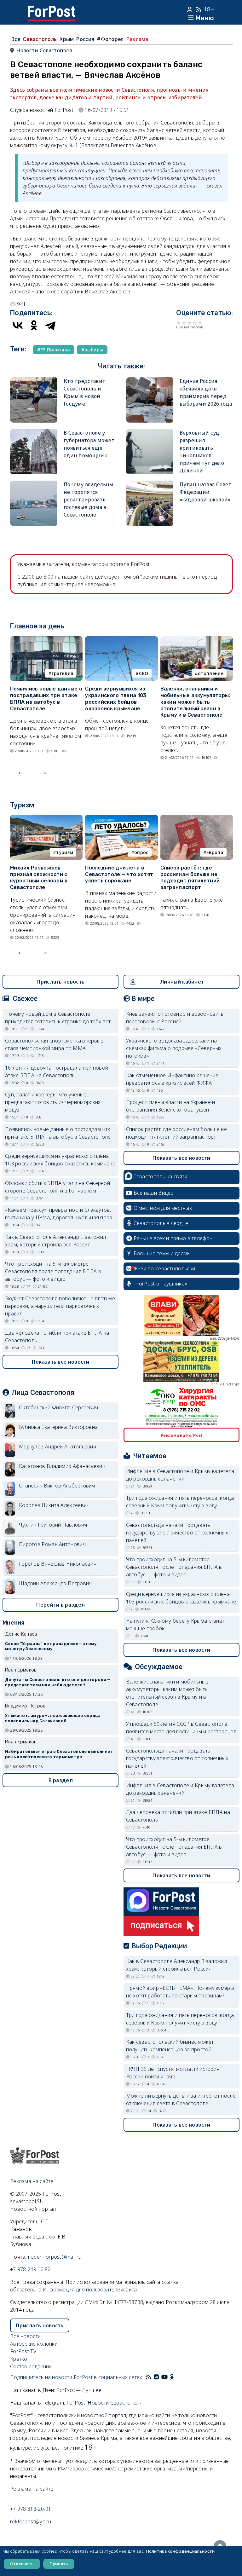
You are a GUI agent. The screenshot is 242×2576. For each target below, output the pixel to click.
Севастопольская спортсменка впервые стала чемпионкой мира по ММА (54, 1044)
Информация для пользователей (83, 2290)
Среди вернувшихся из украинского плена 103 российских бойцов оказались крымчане (116, 699)
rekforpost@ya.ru (31, 2521)
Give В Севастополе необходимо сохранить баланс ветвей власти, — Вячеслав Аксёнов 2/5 (184, 323)
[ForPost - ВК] (156, 2377)
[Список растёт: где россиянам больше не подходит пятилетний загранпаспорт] (197, 819)
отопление (211, 673)
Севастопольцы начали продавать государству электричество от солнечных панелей (177, 1533)
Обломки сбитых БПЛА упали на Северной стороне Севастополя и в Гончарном (58, 1187)
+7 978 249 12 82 (30, 2269)
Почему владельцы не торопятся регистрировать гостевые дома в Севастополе (89, 500)
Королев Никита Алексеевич (54, 1505)
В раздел (61, 1780)
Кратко (19, 2359)
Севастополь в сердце (161, 1223)
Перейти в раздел (60, 1605)
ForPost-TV (23, 2351)
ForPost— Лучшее (79, 2390)
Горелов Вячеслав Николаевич (58, 1564)
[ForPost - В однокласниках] (172, 2377)
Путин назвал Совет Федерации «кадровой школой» (205, 492)
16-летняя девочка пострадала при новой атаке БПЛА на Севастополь (57, 1071)
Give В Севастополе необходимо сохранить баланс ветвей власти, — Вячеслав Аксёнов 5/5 (200, 323)
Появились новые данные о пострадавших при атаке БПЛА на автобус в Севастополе (46, 699)
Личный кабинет (182, 982)
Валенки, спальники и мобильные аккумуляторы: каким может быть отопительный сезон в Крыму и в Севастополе (195, 702)
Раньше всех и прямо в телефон (173, 1238)
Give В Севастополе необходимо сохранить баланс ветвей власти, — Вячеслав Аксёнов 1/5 (179, 323)
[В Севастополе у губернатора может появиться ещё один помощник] (34, 433)
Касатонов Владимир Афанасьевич (62, 1466)
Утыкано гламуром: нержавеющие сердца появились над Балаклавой (53, 1718)
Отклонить (22, 2564)
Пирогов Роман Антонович (52, 1544)
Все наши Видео (154, 1193)
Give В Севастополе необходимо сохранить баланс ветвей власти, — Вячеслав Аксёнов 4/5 (195, 323)
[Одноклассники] (34, 325)
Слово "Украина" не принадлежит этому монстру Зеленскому (51, 1646)
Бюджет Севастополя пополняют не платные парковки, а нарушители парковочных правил (60, 1306)
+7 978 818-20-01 (31, 2509)
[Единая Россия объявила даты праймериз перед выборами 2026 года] (150, 381)
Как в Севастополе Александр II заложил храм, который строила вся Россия (55, 1241)
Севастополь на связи (160, 1176)
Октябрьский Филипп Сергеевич (58, 1407)
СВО (144, 673)
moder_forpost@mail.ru (54, 2257)
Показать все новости (61, 1362)
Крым (66, 39)
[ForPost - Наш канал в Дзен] (176, 2377)
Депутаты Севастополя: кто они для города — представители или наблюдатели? (58, 1682)
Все (16, 39)
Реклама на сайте (32, 2181)
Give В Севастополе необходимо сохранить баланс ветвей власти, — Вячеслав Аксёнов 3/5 (190, 323)
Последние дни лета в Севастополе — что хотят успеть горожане (119, 874)
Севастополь (40, 39)
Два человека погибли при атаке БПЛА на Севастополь (57, 1337)
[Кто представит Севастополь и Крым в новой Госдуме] (34, 381)
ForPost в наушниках (162, 1284)
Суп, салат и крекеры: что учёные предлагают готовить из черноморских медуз (53, 1102)
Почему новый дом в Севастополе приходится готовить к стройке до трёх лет (58, 1018)
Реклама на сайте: (32, 2489)
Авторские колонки (34, 2344)
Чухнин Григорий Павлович (53, 1525)
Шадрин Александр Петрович (55, 1583)
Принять (59, 2564)
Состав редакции (31, 2366)
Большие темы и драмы (162, 1253)
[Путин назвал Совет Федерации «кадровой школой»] (150, 484)
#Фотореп (110, 39)
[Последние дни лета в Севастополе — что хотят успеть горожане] (121, 819)
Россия (85, 39)
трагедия (62, 673)
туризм (65, 852)
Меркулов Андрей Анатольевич (58, 1447)
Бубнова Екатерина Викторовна (58, 1427)
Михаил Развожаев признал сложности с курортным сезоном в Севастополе (39, 878)
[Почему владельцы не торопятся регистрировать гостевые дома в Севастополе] (34, 484)
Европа (215, 852)
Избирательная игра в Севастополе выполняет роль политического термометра (59, 1754)
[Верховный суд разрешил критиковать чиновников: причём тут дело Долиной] (150, 433)
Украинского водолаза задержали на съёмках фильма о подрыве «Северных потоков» (174, 1048)
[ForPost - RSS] (148, 2377)
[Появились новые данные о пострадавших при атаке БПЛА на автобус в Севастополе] (46, 640)
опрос (141, 852)
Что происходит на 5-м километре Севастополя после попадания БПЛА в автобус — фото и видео (53, 1271)
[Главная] (52, 9)
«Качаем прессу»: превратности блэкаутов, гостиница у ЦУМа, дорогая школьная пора (59, 1214)
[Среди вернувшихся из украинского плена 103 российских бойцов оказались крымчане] (121, 640)
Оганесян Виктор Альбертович (57, 1486)
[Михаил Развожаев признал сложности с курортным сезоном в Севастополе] (46, 819)
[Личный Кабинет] (190, 9)
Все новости (25, 2336)
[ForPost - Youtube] (164, 2377)
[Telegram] (50, 325)
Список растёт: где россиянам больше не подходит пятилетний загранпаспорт (190, 878)
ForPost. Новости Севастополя (104, 2403)
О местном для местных (163, 1208)
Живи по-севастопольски (164, 1268)
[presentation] (21, 771)
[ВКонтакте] (18, 325)
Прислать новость (60, 982)
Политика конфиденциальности (180, 2551)
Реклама (137, 39)
